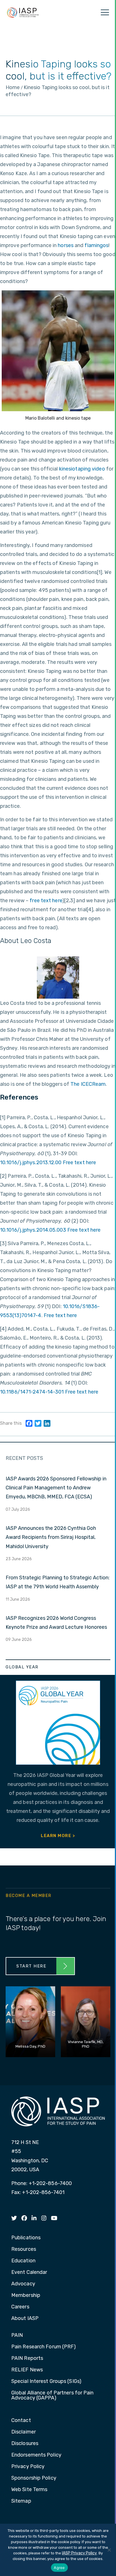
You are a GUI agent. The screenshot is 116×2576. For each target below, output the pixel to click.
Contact (21, 2421)
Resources (24, 2249)
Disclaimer (24, 2432)
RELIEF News (27, 2370)
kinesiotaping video (82, 469)
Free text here (79, 1163)
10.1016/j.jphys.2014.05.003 (33, 1230)
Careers (20, 2307)
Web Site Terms (29, 2490)
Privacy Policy (28, 2467)
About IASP (25, 2319)
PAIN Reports (27, 2358)
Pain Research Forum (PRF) (44, 2347)
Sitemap (21, 2501)
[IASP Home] (23, 12)
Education (23, 2261)
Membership (26, 2295)
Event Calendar (29, 2272)
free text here (46, 901)
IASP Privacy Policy (79, 2553)
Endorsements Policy (36, 2455)
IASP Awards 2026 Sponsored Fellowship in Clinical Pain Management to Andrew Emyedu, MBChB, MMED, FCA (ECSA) (56, 1488)
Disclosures (25, 2444)
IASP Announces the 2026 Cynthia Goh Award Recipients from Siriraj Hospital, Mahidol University (51, 1537)
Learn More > (58, 1836)
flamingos (96, 245)
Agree (59, 2568)
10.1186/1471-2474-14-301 (32, 1392)
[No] (109, 2550)
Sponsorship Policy (34, 2478)
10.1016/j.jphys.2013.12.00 (31, 1163)
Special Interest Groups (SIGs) (46, 2382)
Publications (26, 2238)
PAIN (17, 2335)
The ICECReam (88, 1084)
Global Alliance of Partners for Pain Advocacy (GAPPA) (53, 2396)
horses (66, 245)
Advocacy (23, 2284)
